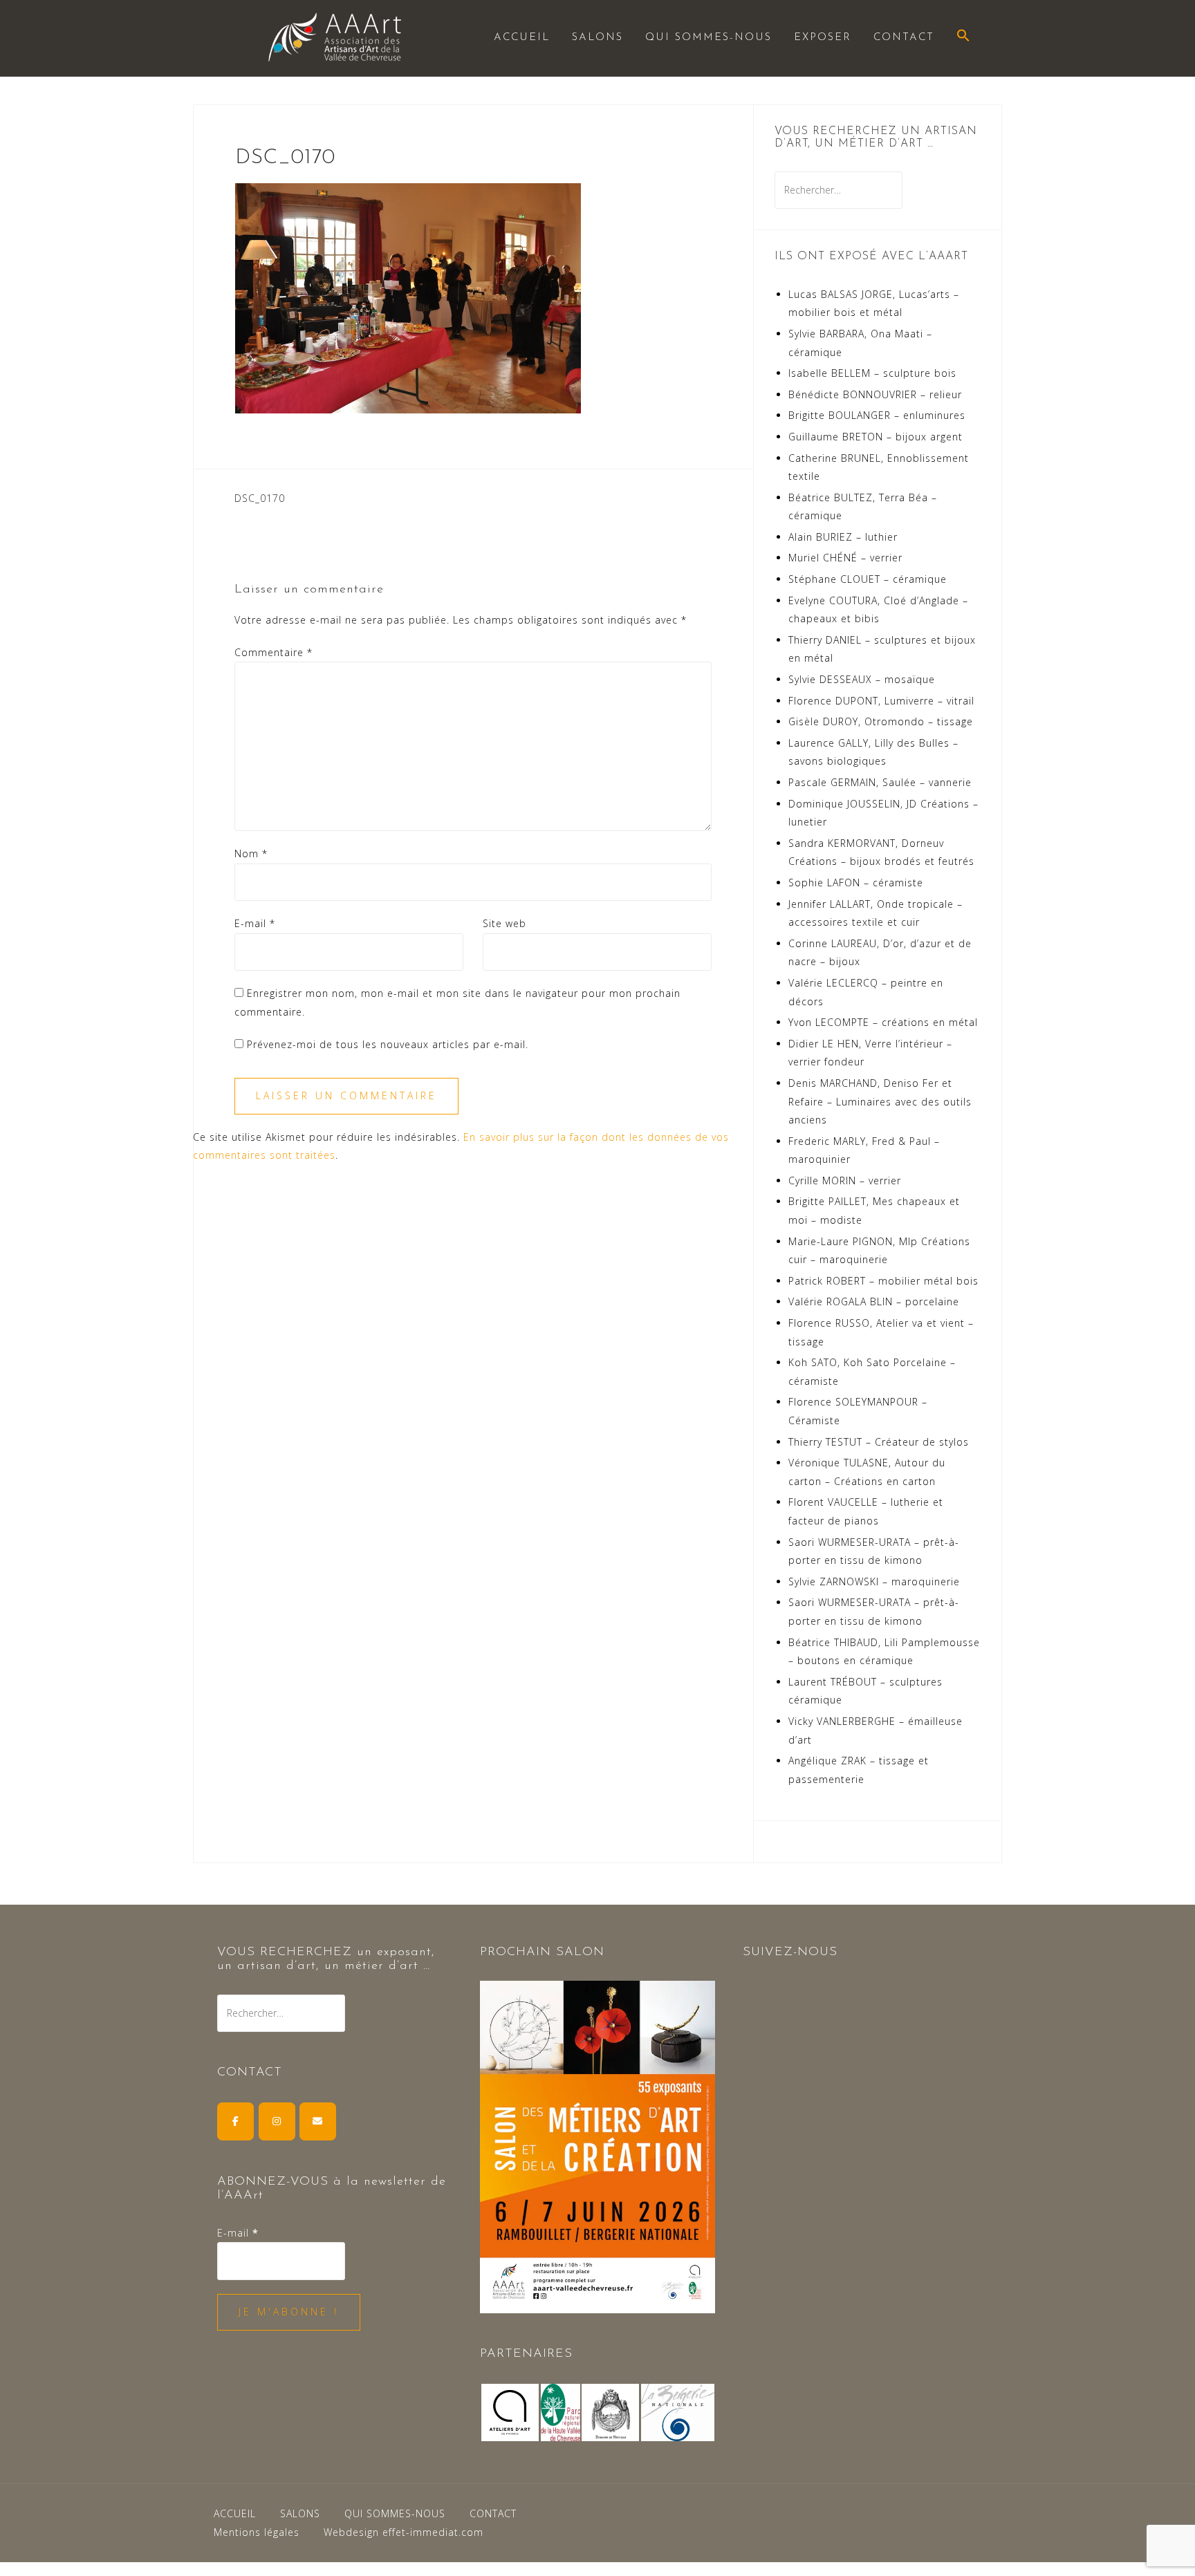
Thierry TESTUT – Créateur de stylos (879, 1442)
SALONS (597, 38)
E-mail (255, 923)
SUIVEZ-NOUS (790, 1952)
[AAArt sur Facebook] (235, 2121)
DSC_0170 (260, 498)
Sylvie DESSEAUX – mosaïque (862, 679)
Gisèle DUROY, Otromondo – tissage (881, 721)
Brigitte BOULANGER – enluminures (877, 415)
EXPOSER (823, 38)
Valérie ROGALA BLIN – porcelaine (874, 1301)
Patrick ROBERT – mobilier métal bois (883, 1281)
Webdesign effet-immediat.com (404, 2532)
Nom (251, 853)
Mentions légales (257, 2532)
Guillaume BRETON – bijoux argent (876, 437)
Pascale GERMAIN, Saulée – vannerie (880, 782)
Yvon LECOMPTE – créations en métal (883, 1022)
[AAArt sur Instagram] (277, 2121)
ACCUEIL (522, 38)
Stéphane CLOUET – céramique (868, 579)
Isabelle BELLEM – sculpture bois (872, 373)
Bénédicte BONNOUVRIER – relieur (875, 394)
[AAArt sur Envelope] (318, 2121)
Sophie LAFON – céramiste (856, 883)
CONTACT (904, 38)
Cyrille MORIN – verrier (845, 1180)
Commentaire (274, 652)
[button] (963, 37)
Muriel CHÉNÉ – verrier (845, 558)
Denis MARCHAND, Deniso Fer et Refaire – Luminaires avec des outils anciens (880, 1101)
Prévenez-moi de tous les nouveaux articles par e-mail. (388, 1044)
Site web (504, 923)
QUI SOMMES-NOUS (708, 38)
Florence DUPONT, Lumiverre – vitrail (881, 701)
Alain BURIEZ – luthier (843, 537)
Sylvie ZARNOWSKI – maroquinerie (874, 1581)
